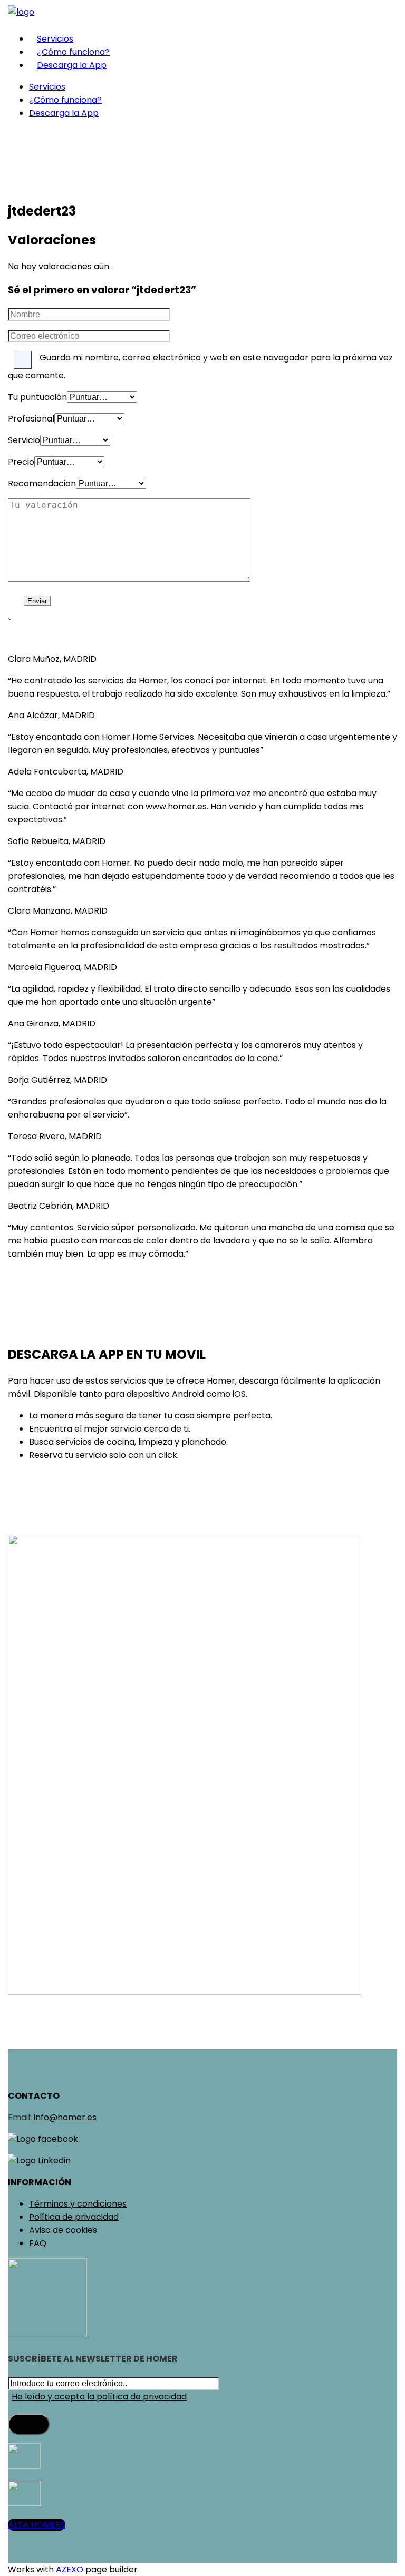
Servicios (55, 39)
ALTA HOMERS (37, 2525)
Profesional (31, 419)
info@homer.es (64, 2117)
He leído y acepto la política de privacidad (99, 2397)
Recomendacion (42, 483)
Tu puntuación (37, 397)
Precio (21, 462)
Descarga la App (72, 65)
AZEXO (70, 2569)
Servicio (24, 440)
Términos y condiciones (78, 2204)
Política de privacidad (74, 2217)
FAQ (38, 2243)
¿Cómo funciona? (73, 52)
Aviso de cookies (63, 2230)
